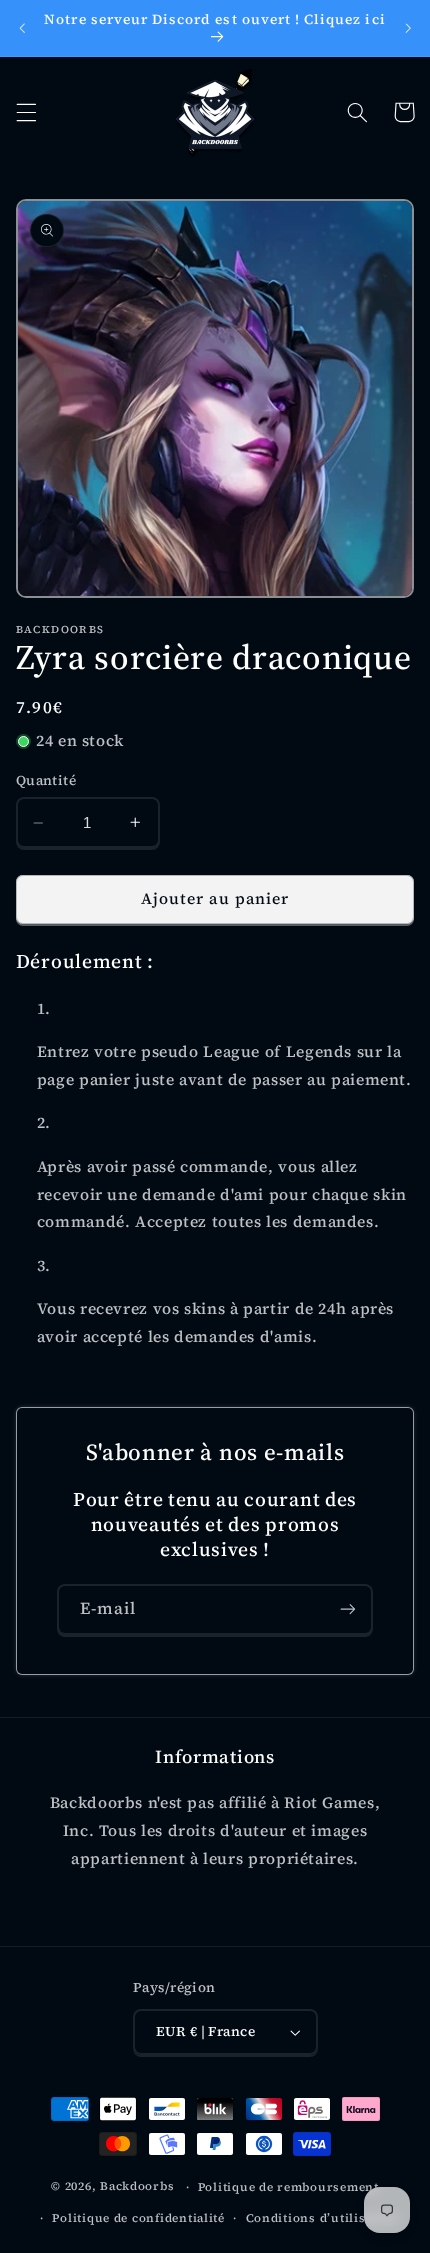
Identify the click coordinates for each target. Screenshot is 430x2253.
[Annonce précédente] (22, 28)
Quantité (46, 780)
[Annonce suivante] (408, 28)
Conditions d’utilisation (322, 2218)
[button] (26, 112)
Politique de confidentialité (138, 2218)
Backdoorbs (137, 2187)
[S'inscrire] (348, 1609)
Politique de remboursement (288, 2187)
